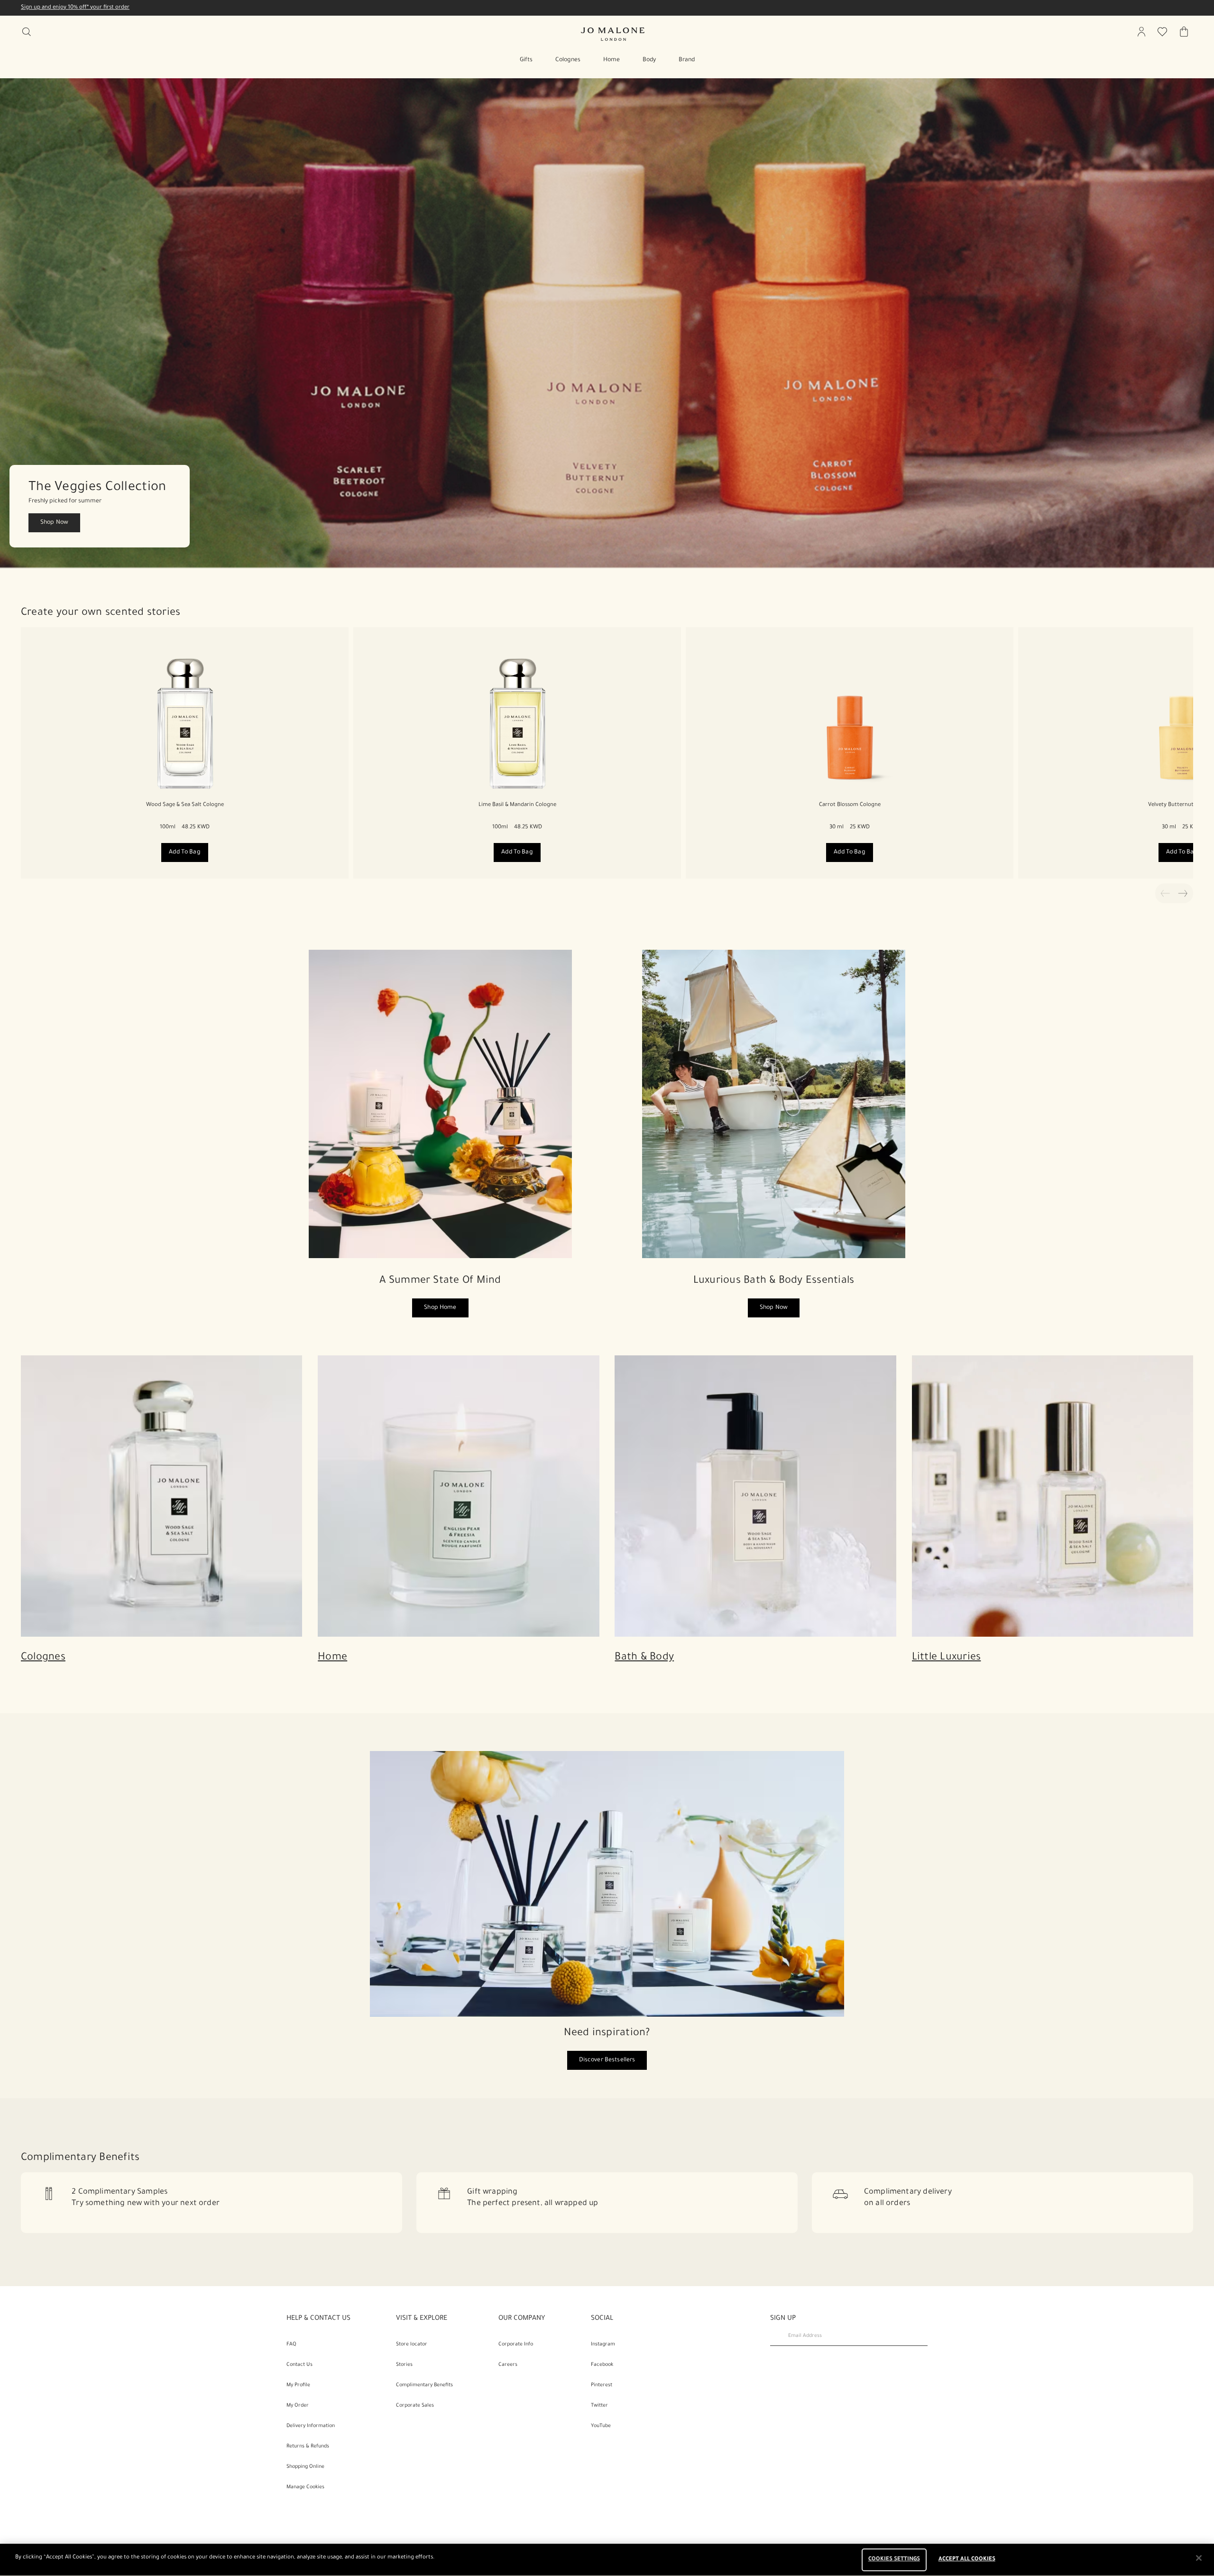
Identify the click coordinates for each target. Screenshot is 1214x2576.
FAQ (291, 2344)
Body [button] (649, 60)
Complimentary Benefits (424, 2385)
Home (332, 1658)
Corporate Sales (415, 2406)
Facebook (602, 2365)
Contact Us (299, 2365)
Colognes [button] (568, 60)
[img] (1141, 32)
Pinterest (602, 2385)
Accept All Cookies (967, 2560)
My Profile (298, 2385)
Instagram (603, 2344)
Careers (508, 2365)
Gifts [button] (526, 60)
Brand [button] (687, 60)
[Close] (1199, 2558)
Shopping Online (305, 2467)
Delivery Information (311, 2426)
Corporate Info (516, 2344)
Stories (404, 2365)
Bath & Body (644, 1658)
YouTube (601, 2426)
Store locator (412, 2344)
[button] (607, 323)
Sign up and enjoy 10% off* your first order (75, 8)
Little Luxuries (947, 1658)
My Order (298, 2406)
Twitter (599, 2406)
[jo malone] (613, 34)
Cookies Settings (894, 2560)
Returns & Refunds (308, 2446)
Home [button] (612, 60)
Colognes (43, 1658)
